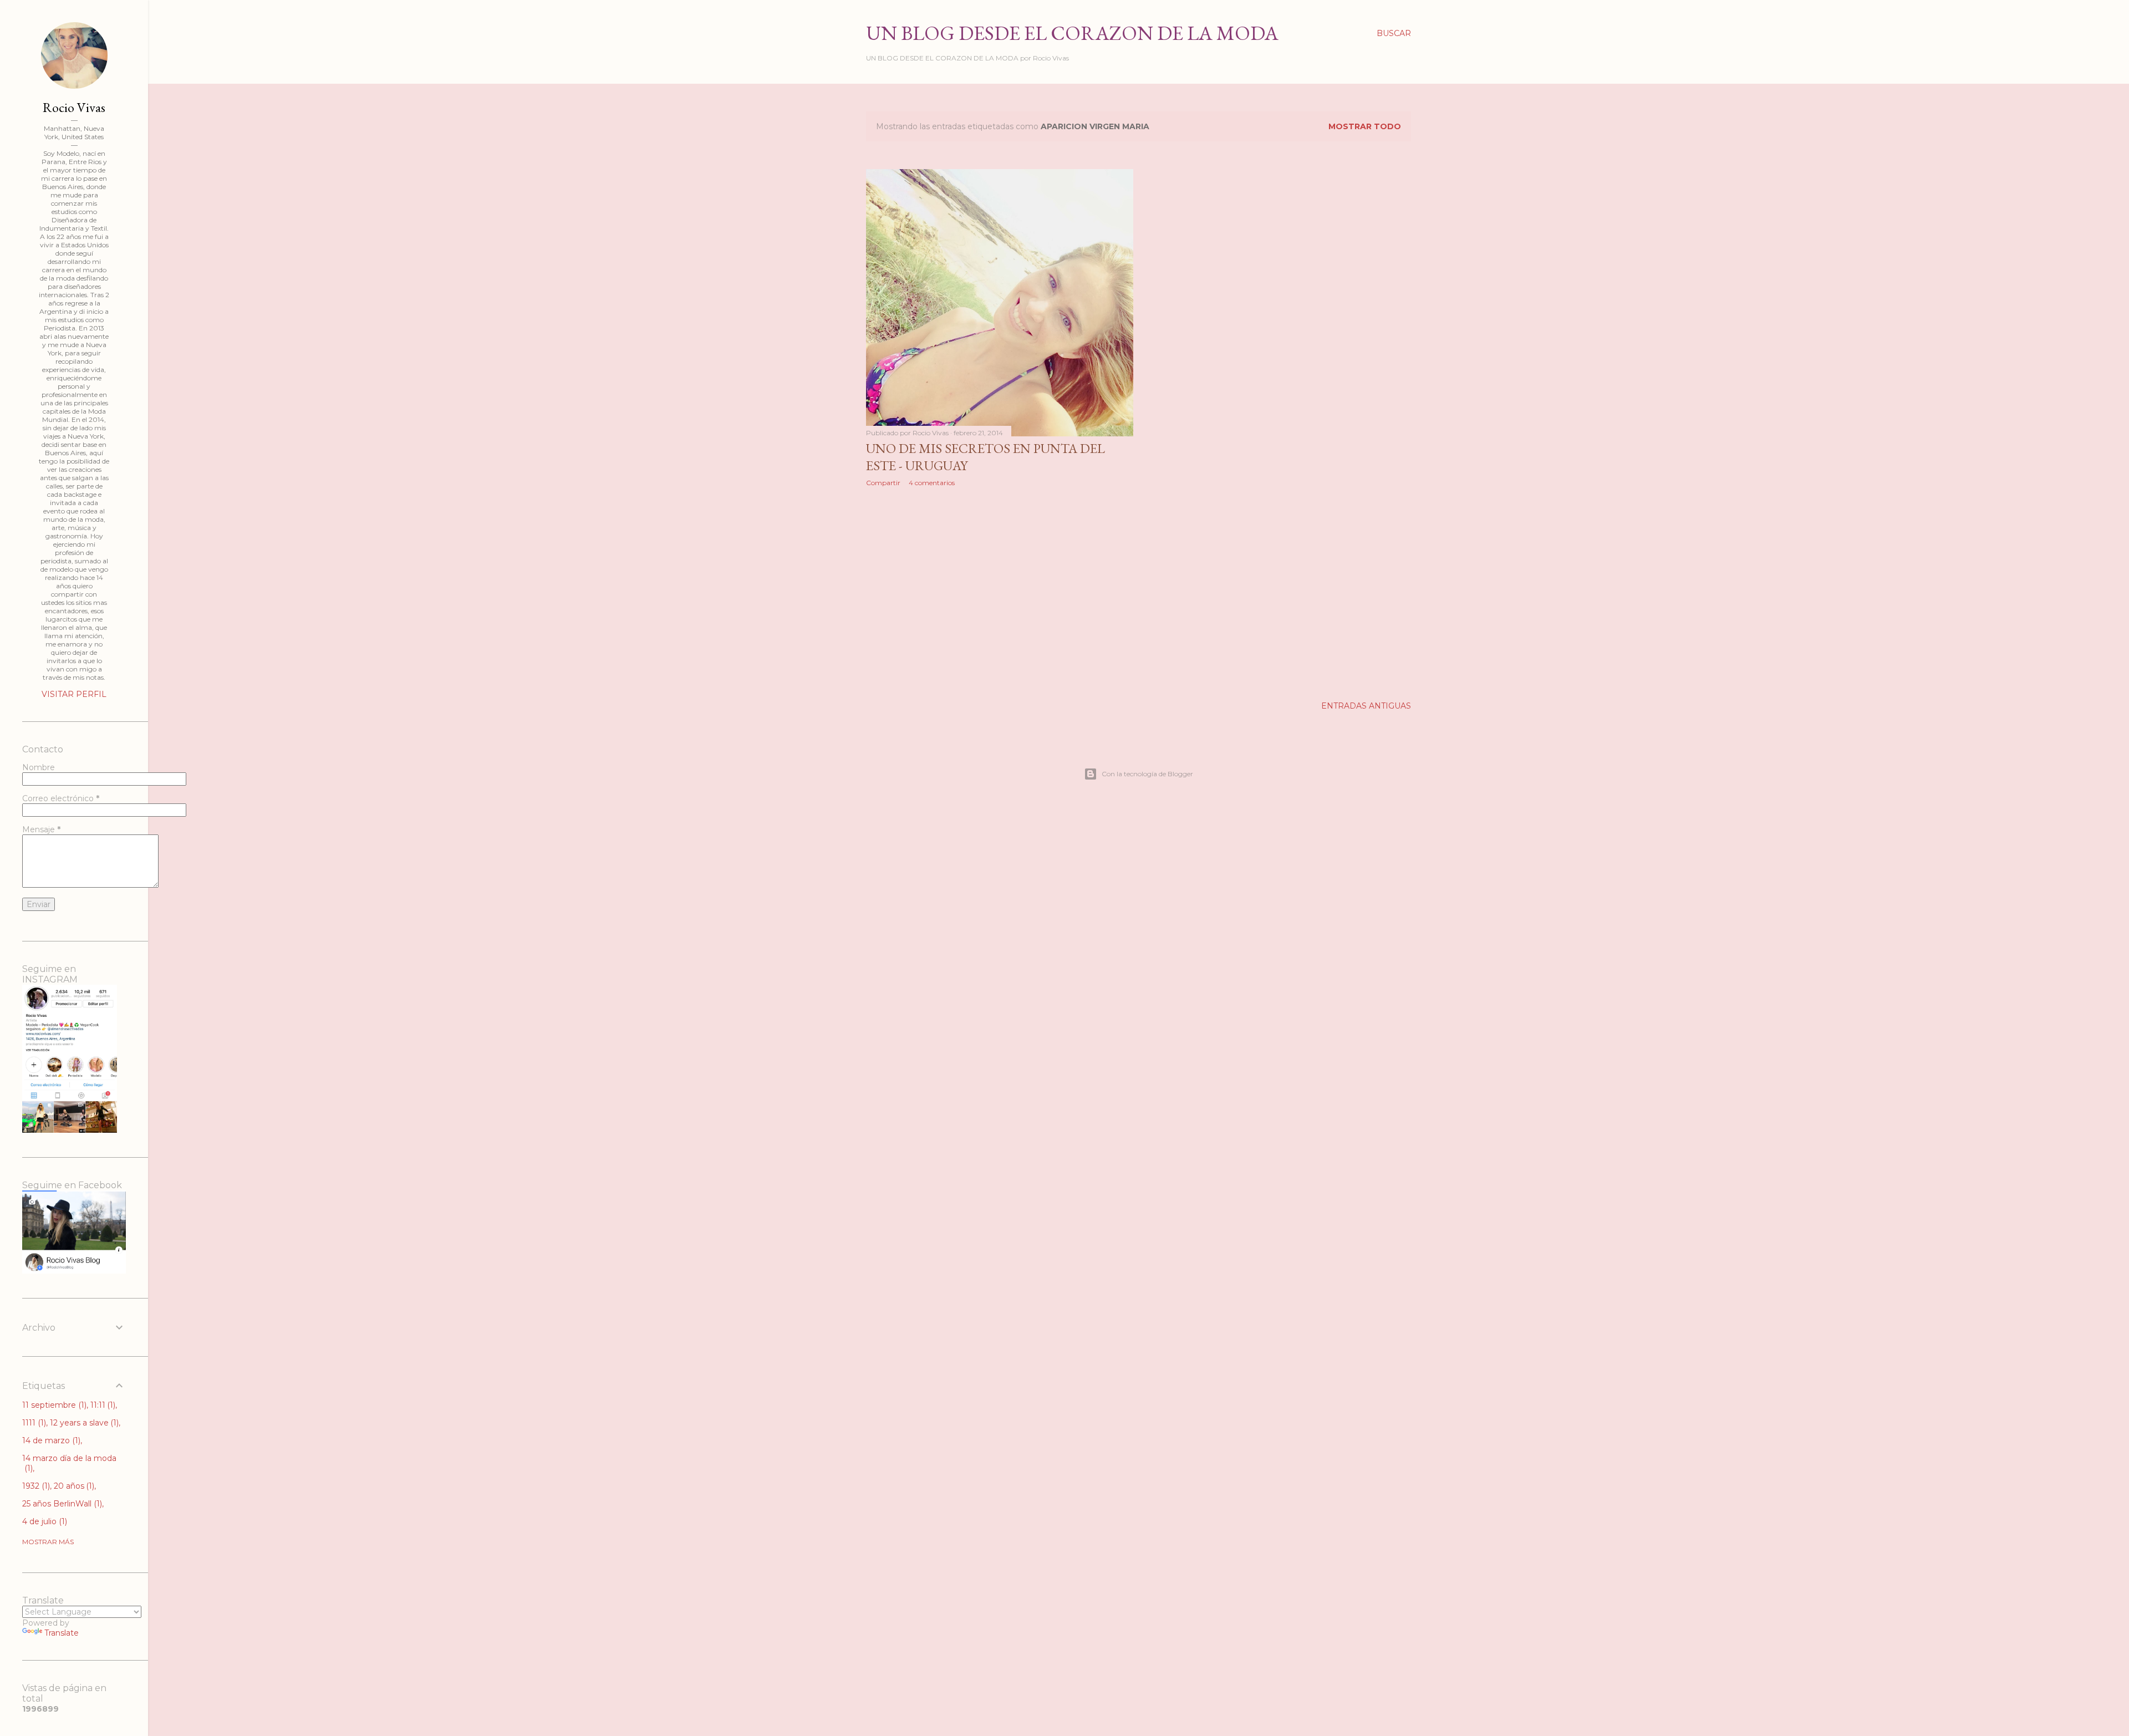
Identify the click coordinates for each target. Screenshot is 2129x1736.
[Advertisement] (1000, 592)
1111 (33, 1423)
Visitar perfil (74, 694)
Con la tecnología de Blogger (1147, 774)
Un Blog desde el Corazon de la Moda (1072, 33)
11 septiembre (53, 1405)
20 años (73, 1486)
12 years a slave (83, 1423)
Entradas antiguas (1366, 706)
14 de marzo (50, 1440)
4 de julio (44, 1521)
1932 (35, 1486)
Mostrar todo (1365, 126)
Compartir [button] (883, 483)
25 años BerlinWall (61, 1504)
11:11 (102, 1405)
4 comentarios (932, 483)
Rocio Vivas (74, 107)
